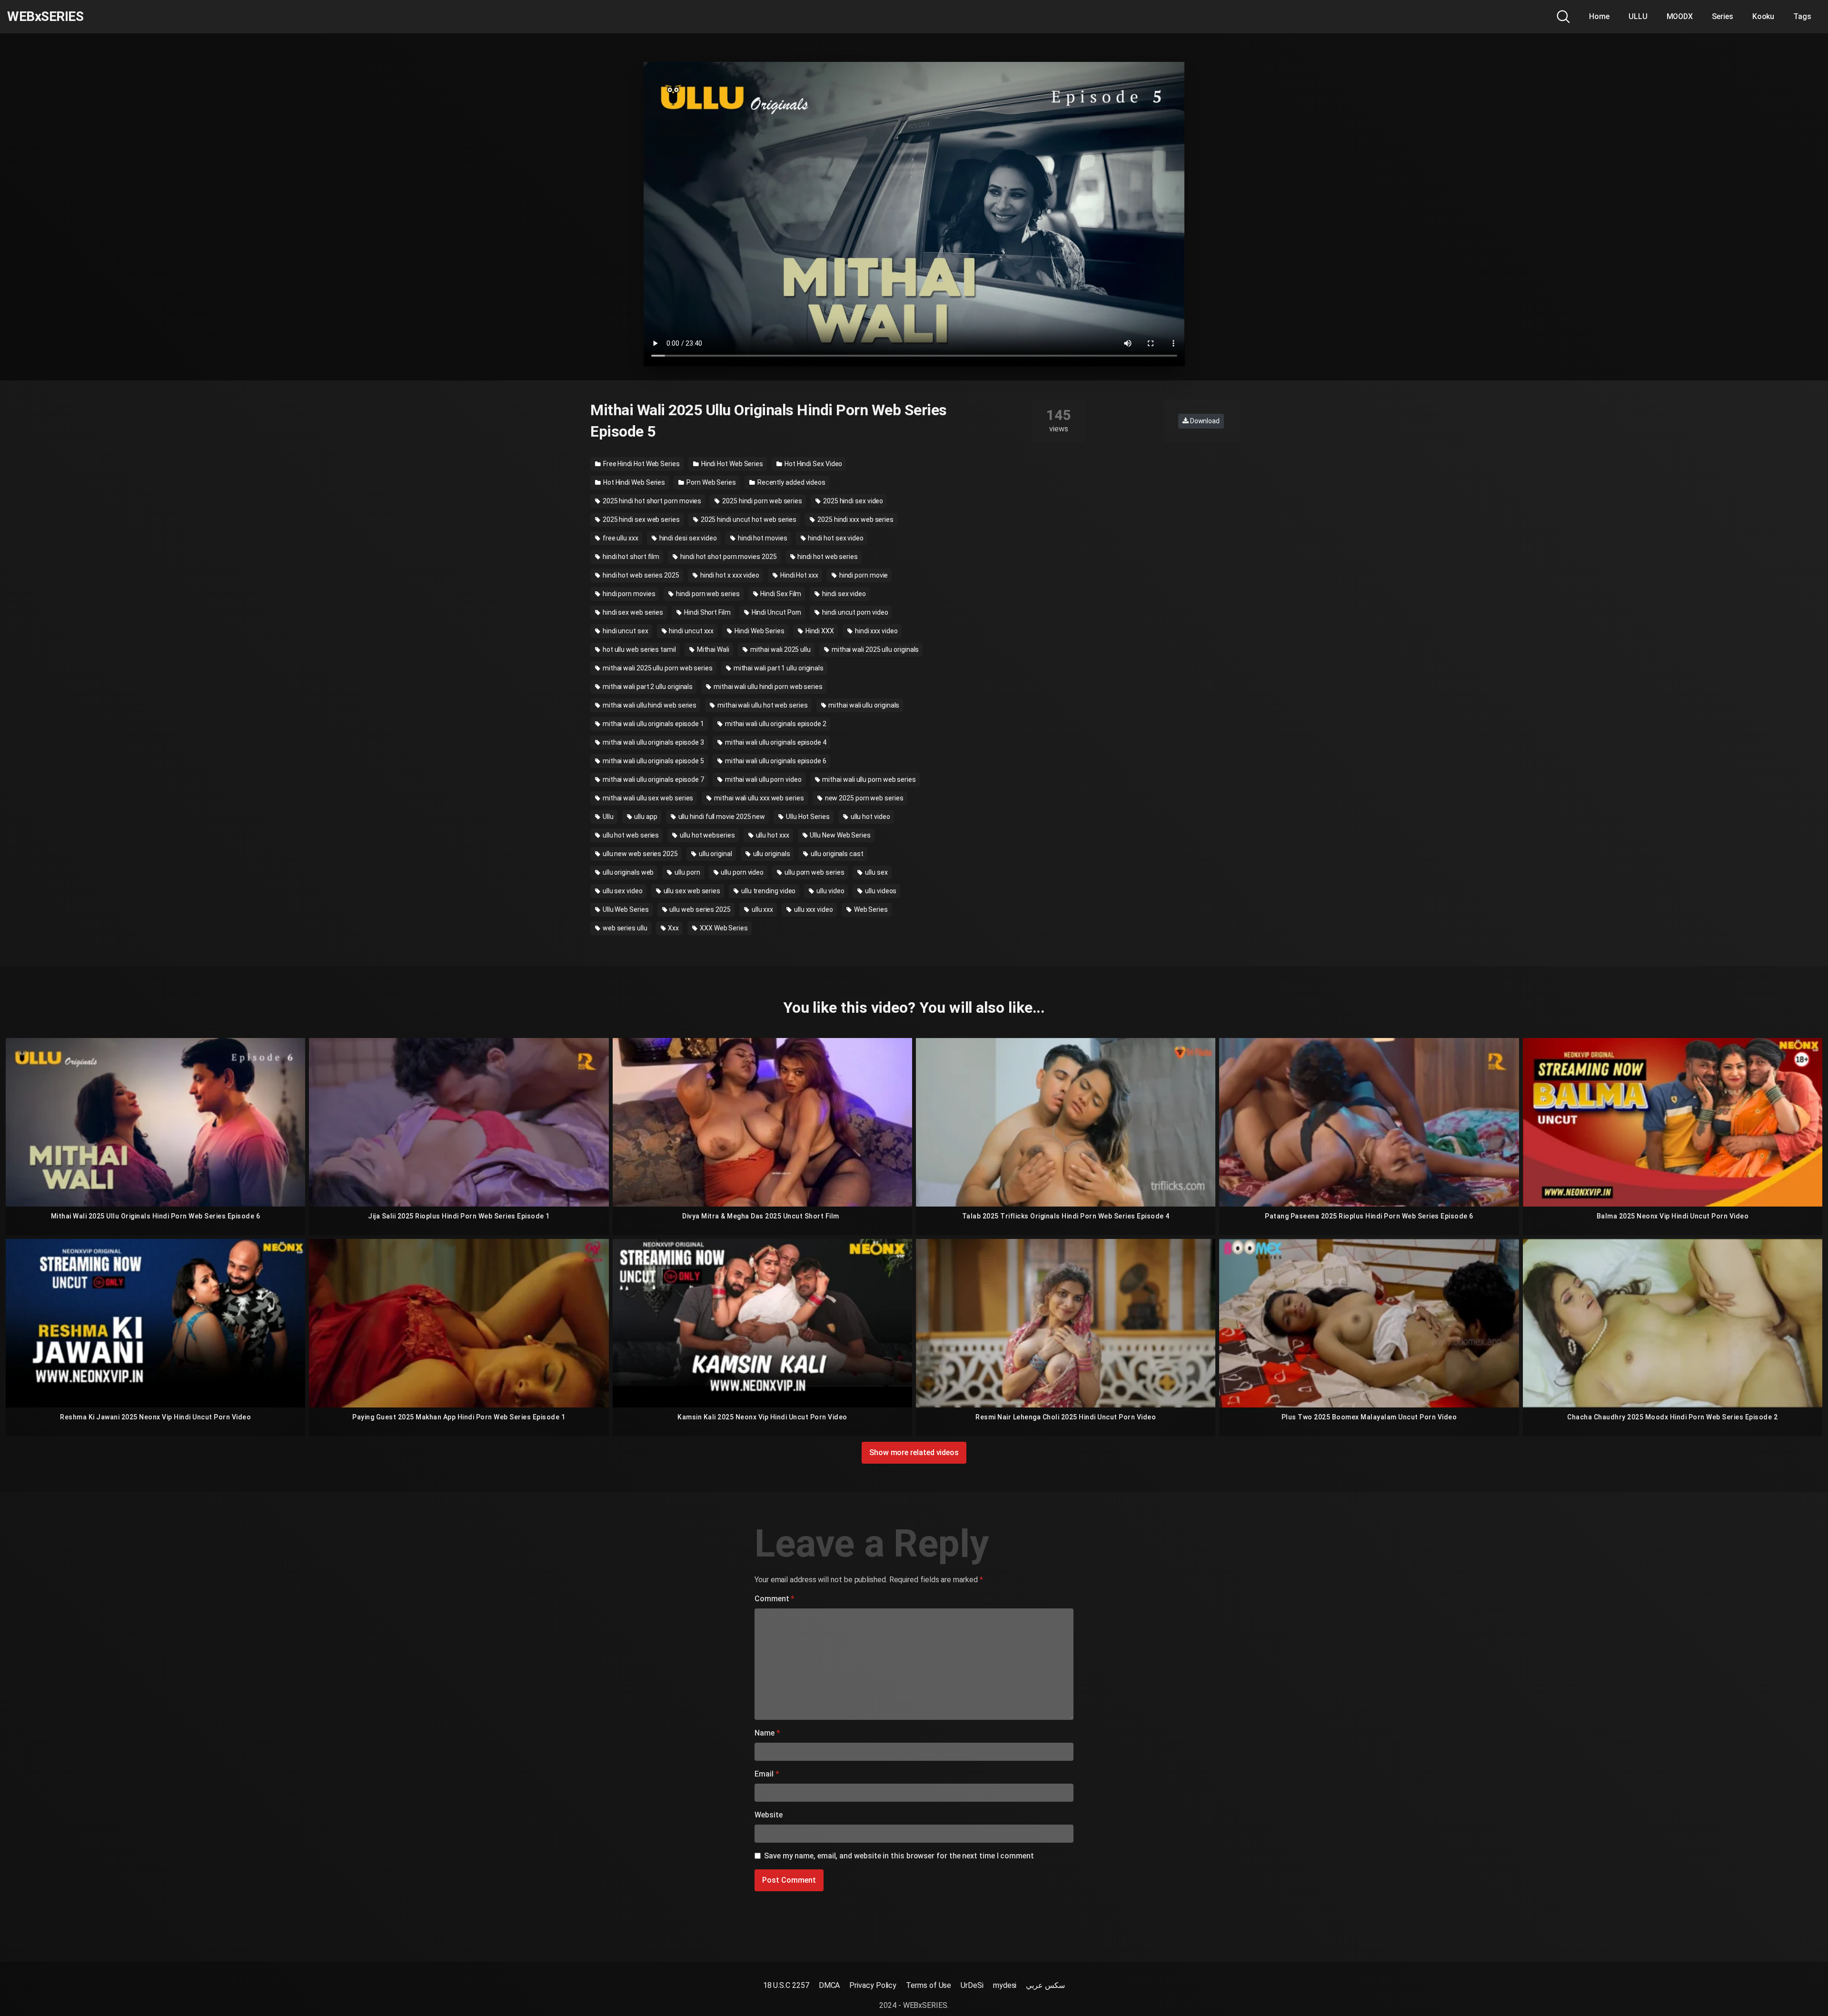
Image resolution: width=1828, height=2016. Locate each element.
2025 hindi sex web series (641, 519)
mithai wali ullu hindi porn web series (767, 687)
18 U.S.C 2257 (786, 1985)
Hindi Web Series (759, 631)
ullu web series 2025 (700, 909)
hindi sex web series (632, 612)
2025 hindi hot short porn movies (651, 501)
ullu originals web (627, 872)
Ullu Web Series (625, 909)
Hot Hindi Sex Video (813, 464)
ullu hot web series (630, 835)
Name (767, 1733)
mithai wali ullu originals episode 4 (775, 742)
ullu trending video (768, 891)
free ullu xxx (620, 538)
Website (768, 1815)
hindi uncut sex (625, 631)
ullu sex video (622, 891)
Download (1204, 421)
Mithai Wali (712, 649)
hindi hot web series (827, 557)
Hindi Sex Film (780, 594)
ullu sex (875, 872)
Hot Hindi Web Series (633, 482)
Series (1723, 16)
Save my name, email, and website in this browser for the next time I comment (899, 1856)
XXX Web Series (723, 928)
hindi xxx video (876, 631)
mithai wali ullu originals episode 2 (775, 724)
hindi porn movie (863, 575)
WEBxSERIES (45, 17)
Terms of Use (929, 1985)
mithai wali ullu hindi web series (649, 705)
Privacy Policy (873, 1985)
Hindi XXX (819, 631)
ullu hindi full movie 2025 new (721, 817)
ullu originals (771, 854)
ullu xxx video (813, 909)
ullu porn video (741, 872)
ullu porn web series (814, 872)
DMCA (830, 1985)
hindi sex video (843, 594)
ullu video (830, 891)
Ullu (607, 817)
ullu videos (880, 891)
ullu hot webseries (706, 835)
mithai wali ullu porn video (763, 779)
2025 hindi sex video (852, 501)
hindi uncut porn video (854, 612)
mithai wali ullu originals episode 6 (775, 761)
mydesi (1005, 1985)
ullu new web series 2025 (640, 854)
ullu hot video (870, 817)
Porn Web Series (710, 482)
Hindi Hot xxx (799, 575)
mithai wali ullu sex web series (647, 798)
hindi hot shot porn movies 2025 (728, 557)
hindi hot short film (630, 557)
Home (1599, 16)
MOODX (1680, 16)
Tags (1802, 16)
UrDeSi (972, 1985)
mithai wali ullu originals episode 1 (653, 724)
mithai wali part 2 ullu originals (647, 687)
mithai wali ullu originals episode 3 (653, 742)
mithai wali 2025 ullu (780, 649)
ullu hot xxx (772, 835)
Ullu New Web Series (840, 835)
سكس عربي (1045, 1985)
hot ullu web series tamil (639, 649)
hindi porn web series (707, 594)
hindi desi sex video (687, 538)
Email (767, 1774)
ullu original (715, 854)
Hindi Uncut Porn (776, 612)
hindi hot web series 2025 (640, 575)
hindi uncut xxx (691, 631)
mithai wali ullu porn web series (869, 779)
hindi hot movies (762, 538)
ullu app (645, 817)
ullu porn (686, 872)
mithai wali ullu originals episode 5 (653, 761)
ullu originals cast (836, 854)
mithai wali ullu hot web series (762, 705)
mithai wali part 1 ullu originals (778, 668)
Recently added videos (791, 482)
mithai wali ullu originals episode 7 (653, 779)
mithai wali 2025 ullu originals (874, 649)
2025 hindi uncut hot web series (748, 519)
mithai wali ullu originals (864, 705)
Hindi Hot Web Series (731, 464)
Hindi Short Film (707, 612)
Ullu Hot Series (807, 817)
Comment (775, 1599)
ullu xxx (762, 909)
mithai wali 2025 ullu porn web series (657, 668)
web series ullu (624, 928)
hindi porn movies (628, 594)
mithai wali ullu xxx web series (758, 798)
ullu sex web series (691, 891)
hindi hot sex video (835, 538)
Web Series (870, 909)
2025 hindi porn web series (761, 501)
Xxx (673, 928)
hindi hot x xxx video (729, 575)
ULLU (1638, 16)
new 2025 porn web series (864, 798)
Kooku (1763, 16)
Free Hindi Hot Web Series (641, 464)
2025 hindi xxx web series (855, 519)
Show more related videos (914, 1452)
